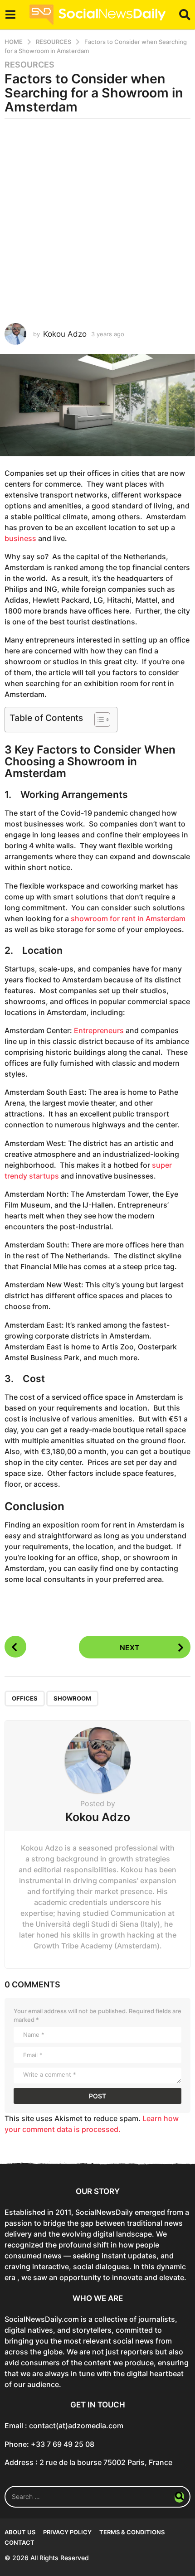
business (21, 538)
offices (25, 1698)
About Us (20, 2532)
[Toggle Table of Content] (98, 720)
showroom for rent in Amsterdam (128, 918)
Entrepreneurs (100, 1030)
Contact (19, 2542)
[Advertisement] (97, 221)
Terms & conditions (132, 2532)
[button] (10, 15)
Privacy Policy (67, 2532)
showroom (72, 1698)
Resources (29, 65)
